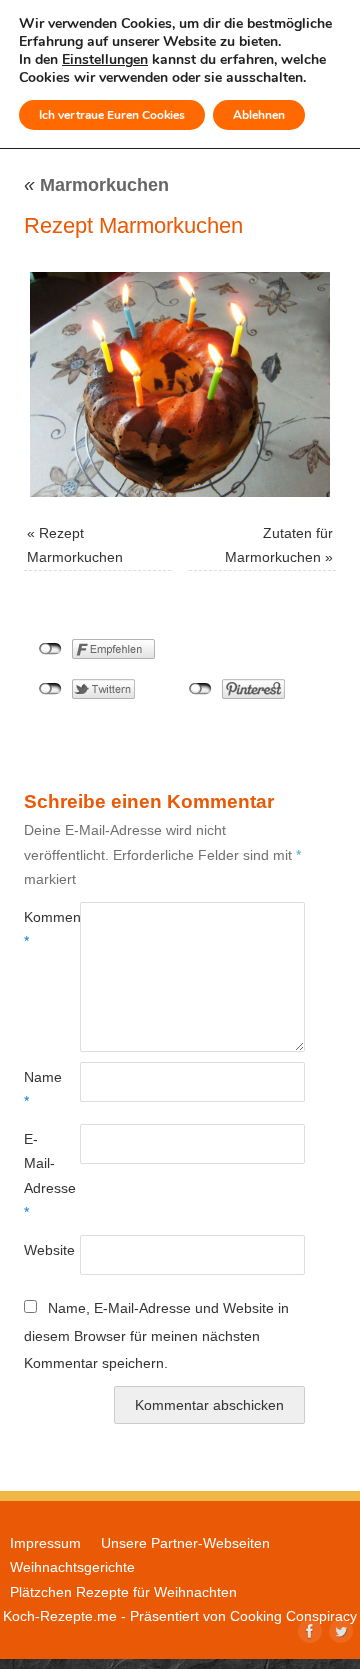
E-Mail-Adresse (38, 1175)
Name (38, 1089)
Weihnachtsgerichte (72, 1567)
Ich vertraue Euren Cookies (112, 115)
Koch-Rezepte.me (60, 1616)
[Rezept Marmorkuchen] (180, 384)
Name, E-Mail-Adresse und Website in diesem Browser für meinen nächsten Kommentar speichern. (156, 1335)
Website (38, 1250)
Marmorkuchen (96, 185)
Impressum (45, 1543)
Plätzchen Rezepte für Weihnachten (123, 1592)
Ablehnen (259, 115)
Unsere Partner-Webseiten (185, 1543)
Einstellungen (105, 60)
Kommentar (38, 929)
